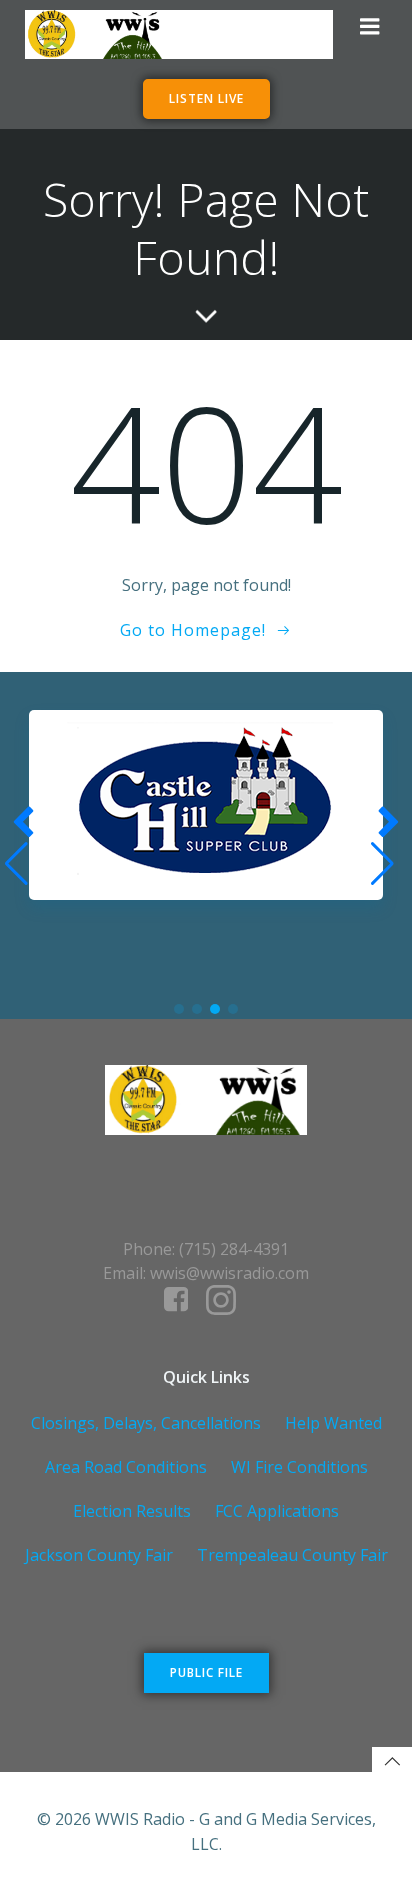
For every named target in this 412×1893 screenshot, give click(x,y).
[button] (179, 1009)
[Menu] (370, 27)
